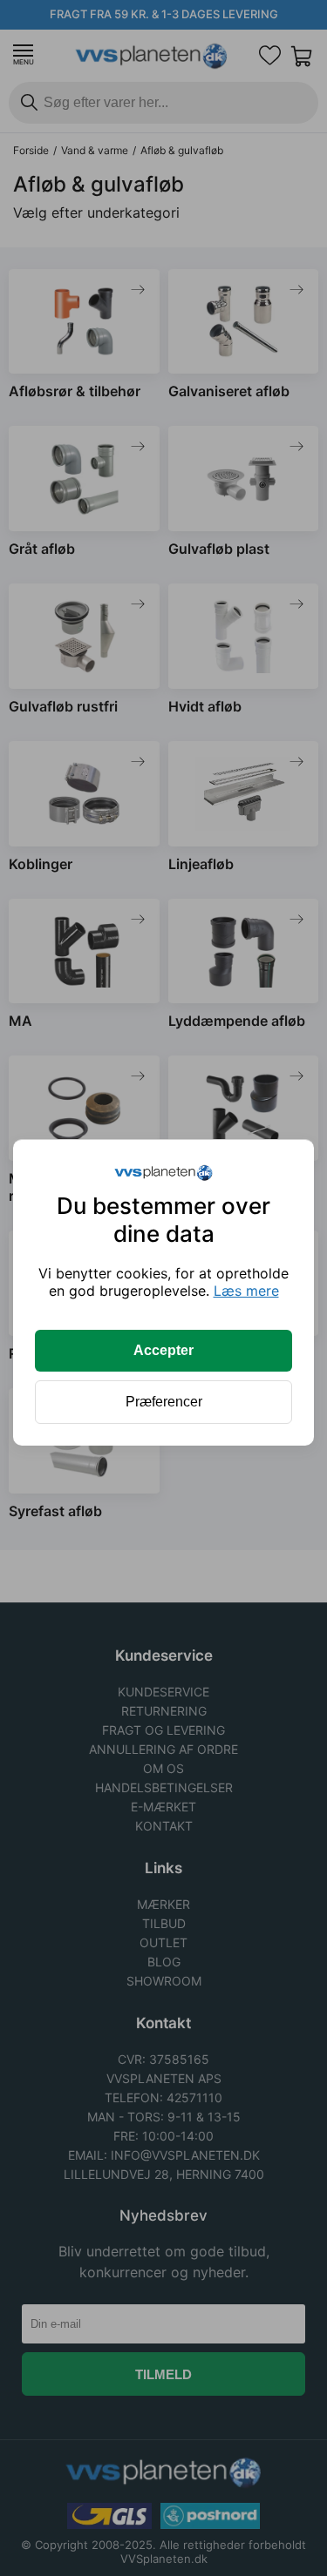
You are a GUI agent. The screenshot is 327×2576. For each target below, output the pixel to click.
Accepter (163, 1350)
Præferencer (164, 1402)
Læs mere (246, 1291)
